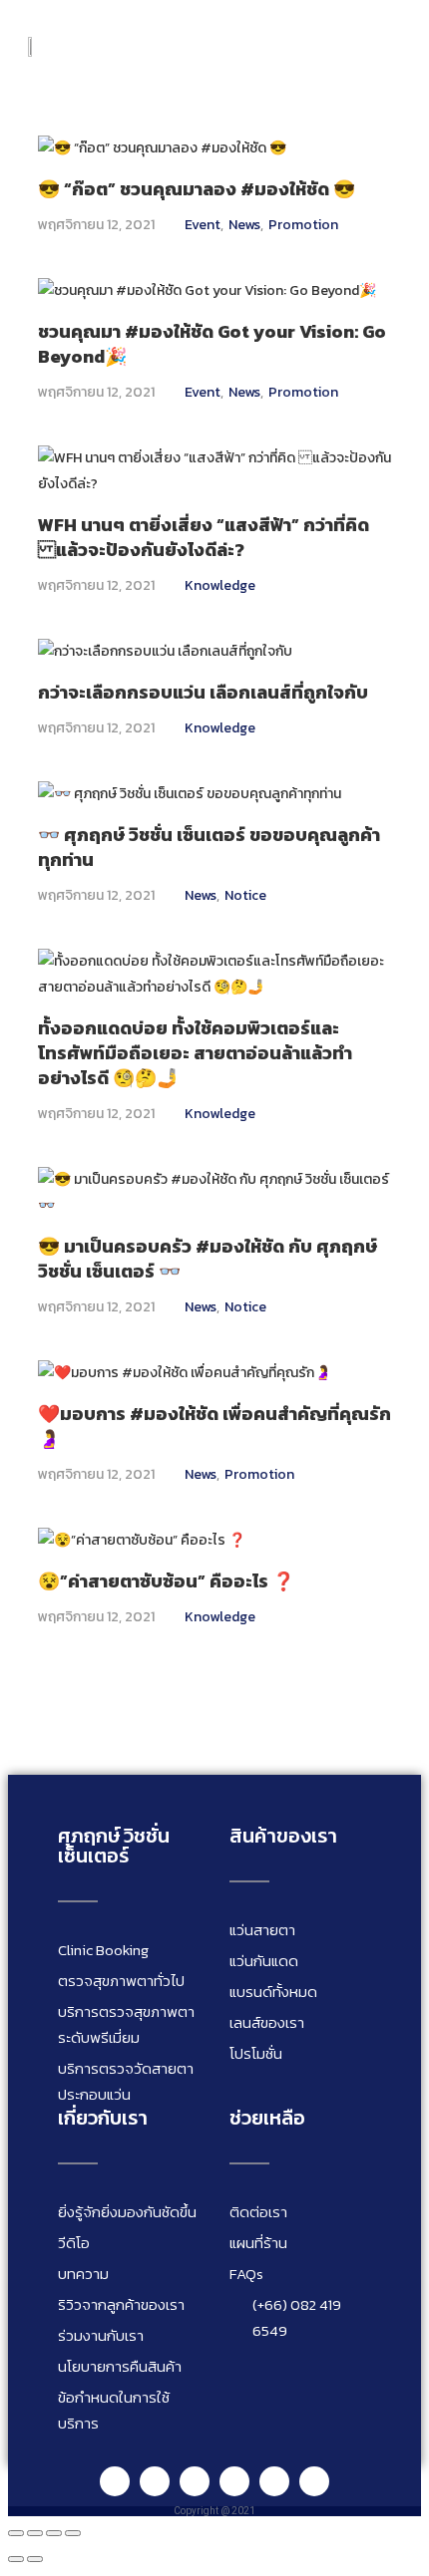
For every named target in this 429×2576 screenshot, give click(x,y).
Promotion (303, 225)
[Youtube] (234, 2481)
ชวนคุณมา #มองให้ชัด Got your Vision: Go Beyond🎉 (212, 344)
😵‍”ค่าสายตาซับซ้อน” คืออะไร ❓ (166, 1581)
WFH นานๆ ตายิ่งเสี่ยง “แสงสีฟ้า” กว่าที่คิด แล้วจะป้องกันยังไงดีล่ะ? (204, 537)
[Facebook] (155, 2481)
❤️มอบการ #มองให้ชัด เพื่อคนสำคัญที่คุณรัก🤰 (214, 1426)
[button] (386, 47)
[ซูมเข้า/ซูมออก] (16, 2533)
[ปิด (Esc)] (73, 2533)
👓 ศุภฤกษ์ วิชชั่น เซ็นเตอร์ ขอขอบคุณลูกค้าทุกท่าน (209, 847)
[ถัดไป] (35, 2559)
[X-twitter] (314, 2481)
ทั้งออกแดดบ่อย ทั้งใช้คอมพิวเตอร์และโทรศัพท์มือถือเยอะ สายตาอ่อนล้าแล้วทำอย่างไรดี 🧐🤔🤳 (195, 1053)
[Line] (115, 2481)
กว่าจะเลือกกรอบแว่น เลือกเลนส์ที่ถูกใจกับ (203, 692)
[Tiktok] (274, 2481)
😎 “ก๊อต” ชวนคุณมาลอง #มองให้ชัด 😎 (197, 189)
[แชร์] (54, 2533)
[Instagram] (195, 2481)
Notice (245, 895)
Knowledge (220, 585)
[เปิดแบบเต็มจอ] (35, 2533)
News (244, 225)
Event (203, 225)
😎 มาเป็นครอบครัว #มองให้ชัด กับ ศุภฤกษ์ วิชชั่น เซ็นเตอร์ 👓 (208, 1259)
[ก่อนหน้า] (16, 2559)
